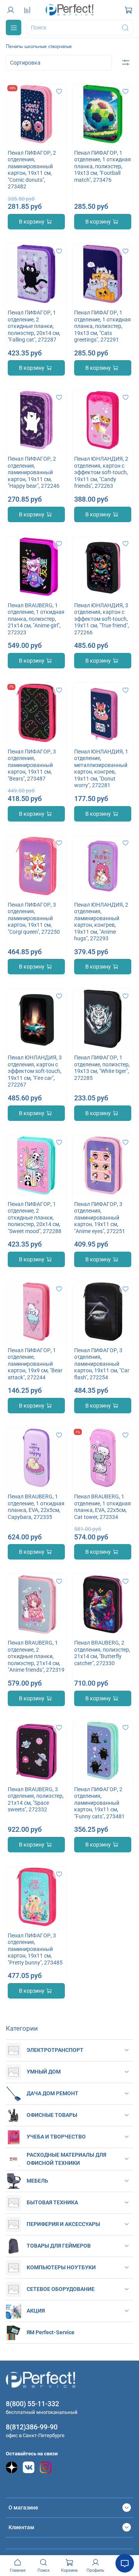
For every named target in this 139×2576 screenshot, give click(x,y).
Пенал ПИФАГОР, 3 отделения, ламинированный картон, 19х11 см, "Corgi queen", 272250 (34, 918)
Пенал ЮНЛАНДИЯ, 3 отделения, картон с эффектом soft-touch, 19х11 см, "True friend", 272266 (102, 619)
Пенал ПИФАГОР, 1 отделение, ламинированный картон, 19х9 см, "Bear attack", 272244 (35, 1364)
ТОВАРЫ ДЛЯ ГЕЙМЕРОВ (59, 2246)
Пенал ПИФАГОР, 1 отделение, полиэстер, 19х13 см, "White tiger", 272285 (102, 1068)
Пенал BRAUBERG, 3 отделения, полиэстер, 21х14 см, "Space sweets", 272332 (36, 1800)
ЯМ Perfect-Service (51, 2332)
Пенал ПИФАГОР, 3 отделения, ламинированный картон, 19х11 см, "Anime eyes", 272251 (100, 1218)
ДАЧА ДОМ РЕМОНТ (53, 2093)
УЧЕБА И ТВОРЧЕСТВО (56, 2137)
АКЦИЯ (36, 2311)
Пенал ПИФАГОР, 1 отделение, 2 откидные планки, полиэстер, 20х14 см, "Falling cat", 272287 (34, 326)
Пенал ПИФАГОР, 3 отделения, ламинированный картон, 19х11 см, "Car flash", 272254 (102, 1364)
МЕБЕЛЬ (37, 2181)
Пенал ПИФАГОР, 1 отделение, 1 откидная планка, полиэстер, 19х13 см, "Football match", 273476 (103, 166)
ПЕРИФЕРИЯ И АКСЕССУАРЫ (63, 2224)
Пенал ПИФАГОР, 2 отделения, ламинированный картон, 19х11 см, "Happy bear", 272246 (34, 472)
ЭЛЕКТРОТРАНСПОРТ (55, 2050)
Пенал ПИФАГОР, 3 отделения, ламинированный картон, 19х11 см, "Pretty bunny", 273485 (35, 1949)
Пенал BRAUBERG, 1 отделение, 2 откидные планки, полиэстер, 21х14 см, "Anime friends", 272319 (36, 1656)
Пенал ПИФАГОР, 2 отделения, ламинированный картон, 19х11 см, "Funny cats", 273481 (99, 1803)
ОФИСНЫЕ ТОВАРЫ (52, 2115)
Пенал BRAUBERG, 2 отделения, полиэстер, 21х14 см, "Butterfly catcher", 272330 (102, 1653)
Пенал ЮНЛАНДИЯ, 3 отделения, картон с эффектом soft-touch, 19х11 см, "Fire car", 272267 (35, 1071)
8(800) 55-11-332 (32, 2404)
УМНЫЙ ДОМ (44, 2072)
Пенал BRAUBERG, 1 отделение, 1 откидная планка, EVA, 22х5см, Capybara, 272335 (36, 1507)
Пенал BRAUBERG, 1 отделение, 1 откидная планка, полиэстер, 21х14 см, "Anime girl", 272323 (36, 619)
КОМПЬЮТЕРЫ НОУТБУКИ (61, 2267)
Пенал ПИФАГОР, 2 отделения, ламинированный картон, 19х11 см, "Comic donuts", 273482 (32, 170)
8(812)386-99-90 (32, 2427)
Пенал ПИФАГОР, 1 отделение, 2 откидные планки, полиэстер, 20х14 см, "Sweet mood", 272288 (35, 1218)
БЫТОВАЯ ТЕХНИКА (52, 2202)
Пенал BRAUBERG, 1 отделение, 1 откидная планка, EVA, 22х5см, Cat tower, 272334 (103, 1507)
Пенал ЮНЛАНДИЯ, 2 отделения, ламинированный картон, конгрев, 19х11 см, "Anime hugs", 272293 (101, 922)
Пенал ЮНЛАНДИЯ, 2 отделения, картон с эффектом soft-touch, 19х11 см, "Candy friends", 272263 (101, 472)
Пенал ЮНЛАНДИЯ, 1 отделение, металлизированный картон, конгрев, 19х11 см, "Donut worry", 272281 (101, 769)
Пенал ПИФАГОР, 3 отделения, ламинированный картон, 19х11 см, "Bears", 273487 (32, 765)
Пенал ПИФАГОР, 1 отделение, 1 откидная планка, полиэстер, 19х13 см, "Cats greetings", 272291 (103, 326)
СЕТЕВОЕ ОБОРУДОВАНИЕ (61, 2289)
